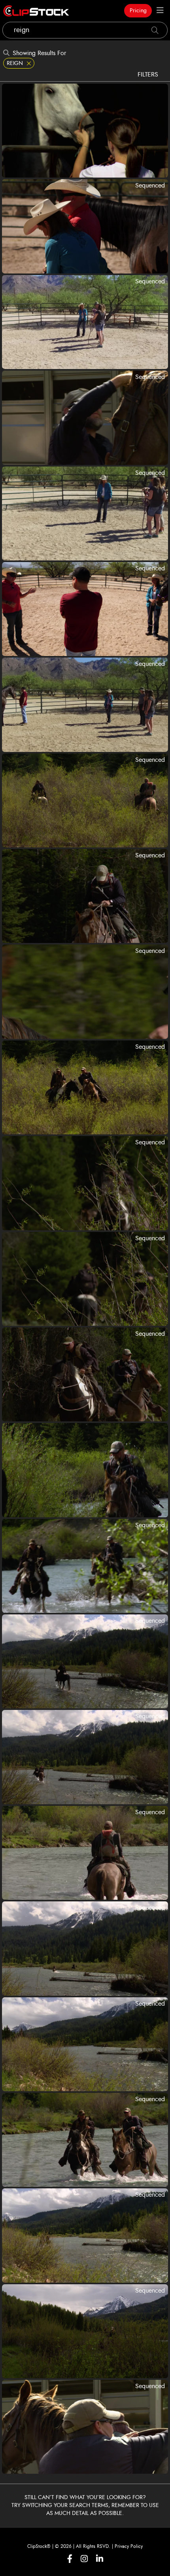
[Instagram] (84, 2559)
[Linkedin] (100, 2559)
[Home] (36, 11)
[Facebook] (70, 2559)
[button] (88, 91)
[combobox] (85, 30)
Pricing (138, 11)
